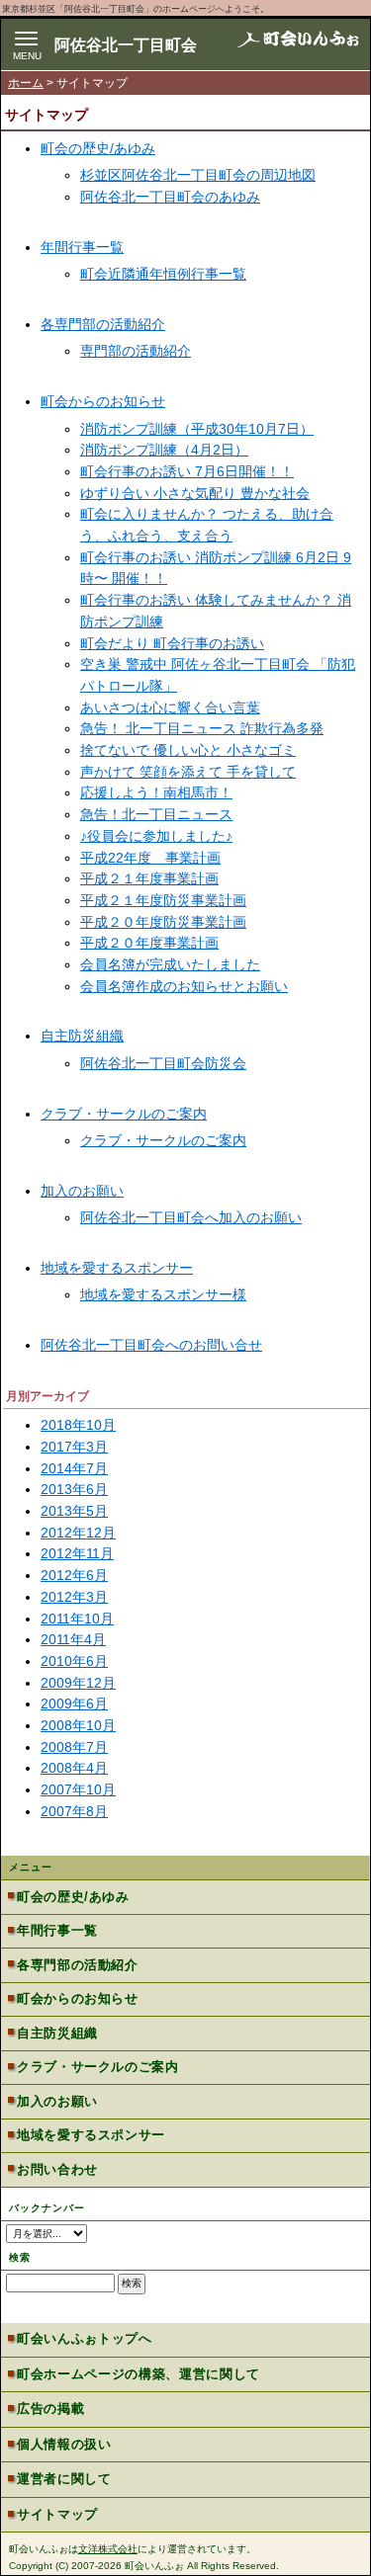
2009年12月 (78, 1683)
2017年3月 (74, 1447)
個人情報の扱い (64, 2444)
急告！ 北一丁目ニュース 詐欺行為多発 (202, 728)
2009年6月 (74, 1703)
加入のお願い (82, 1191)
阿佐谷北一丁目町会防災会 (163, 1063)
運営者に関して (64, 2479)
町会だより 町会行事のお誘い (172, 643)
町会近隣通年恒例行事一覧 (163, 274)
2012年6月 (74, 1575)
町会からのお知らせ (103, 401)
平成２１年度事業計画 (149, 878)
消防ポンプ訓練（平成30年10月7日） (197, 429)
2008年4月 (74, 1768)
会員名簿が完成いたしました (170, 964)
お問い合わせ (57, 2169)
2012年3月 (74, 1597)
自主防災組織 (82, 1036)
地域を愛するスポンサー (117, 1268)
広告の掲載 (50, 2409)
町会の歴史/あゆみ (98, 148)
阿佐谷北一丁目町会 (126, 45)
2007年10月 (78, 1789)
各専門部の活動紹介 (103, 324)
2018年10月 (78, 1425)
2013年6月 (74, 1489)
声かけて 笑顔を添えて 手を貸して (188, 772)
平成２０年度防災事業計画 (163, 922)
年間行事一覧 (82, 247)
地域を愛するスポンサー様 (163, 1294)
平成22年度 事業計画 (150, 858)
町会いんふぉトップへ (85, 2338)
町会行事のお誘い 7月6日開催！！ (187, 471)
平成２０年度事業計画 (149, 943)
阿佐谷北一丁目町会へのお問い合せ (151, 1345)
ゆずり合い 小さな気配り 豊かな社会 (195, 493)
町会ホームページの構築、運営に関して (139, 2374)
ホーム (26, 83)
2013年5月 (74, 1511)
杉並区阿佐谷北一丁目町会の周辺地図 (198, 175)
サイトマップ (57, 2514)
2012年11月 (77, 1553)
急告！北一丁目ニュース (156, 814)
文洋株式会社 (108, 2549)
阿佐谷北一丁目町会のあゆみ (170, 197)
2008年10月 (78, 1725)
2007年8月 (74, 1811)
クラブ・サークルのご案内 (124, 1114)
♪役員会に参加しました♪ (156, 836)
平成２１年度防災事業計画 (163, 900)
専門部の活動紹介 (136, 351)
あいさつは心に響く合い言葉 (170, 707)
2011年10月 (77, 1619)
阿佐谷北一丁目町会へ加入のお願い (191, 1217)
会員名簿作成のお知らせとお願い (184, 986)
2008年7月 (74, 1747)
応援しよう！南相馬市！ (156, 792)
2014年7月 (74, 1468)
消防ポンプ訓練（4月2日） (164, 450)
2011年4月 (73, 1639)
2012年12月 (78, 1533)
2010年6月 (74, 1661)
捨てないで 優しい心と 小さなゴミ (188, 750)
